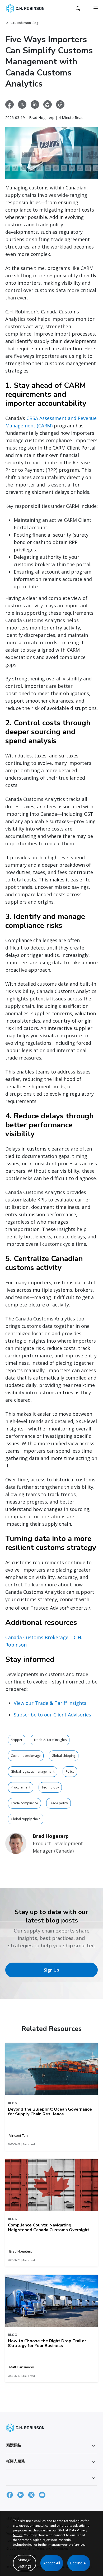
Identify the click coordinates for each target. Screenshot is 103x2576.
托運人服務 (16, 2461)
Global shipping (64, 1756)
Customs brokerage (26, 1756)
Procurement (21, 1787)
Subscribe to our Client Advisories (52, 1715)
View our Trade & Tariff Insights (50, 1703)
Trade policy (58, 1803)
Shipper (17, 1740)
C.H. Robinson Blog (25, 23)
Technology (50, 1787)
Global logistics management (33, 1771)
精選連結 (14, 2445)
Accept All (52, 2563)
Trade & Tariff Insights (50, 1740)
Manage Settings (24, 2563)
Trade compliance (24, 1803)
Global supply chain (26, 1819)
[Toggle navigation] (96, 8)
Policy (70, 1771)
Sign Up (51, 1970)
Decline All (79, 2563)
